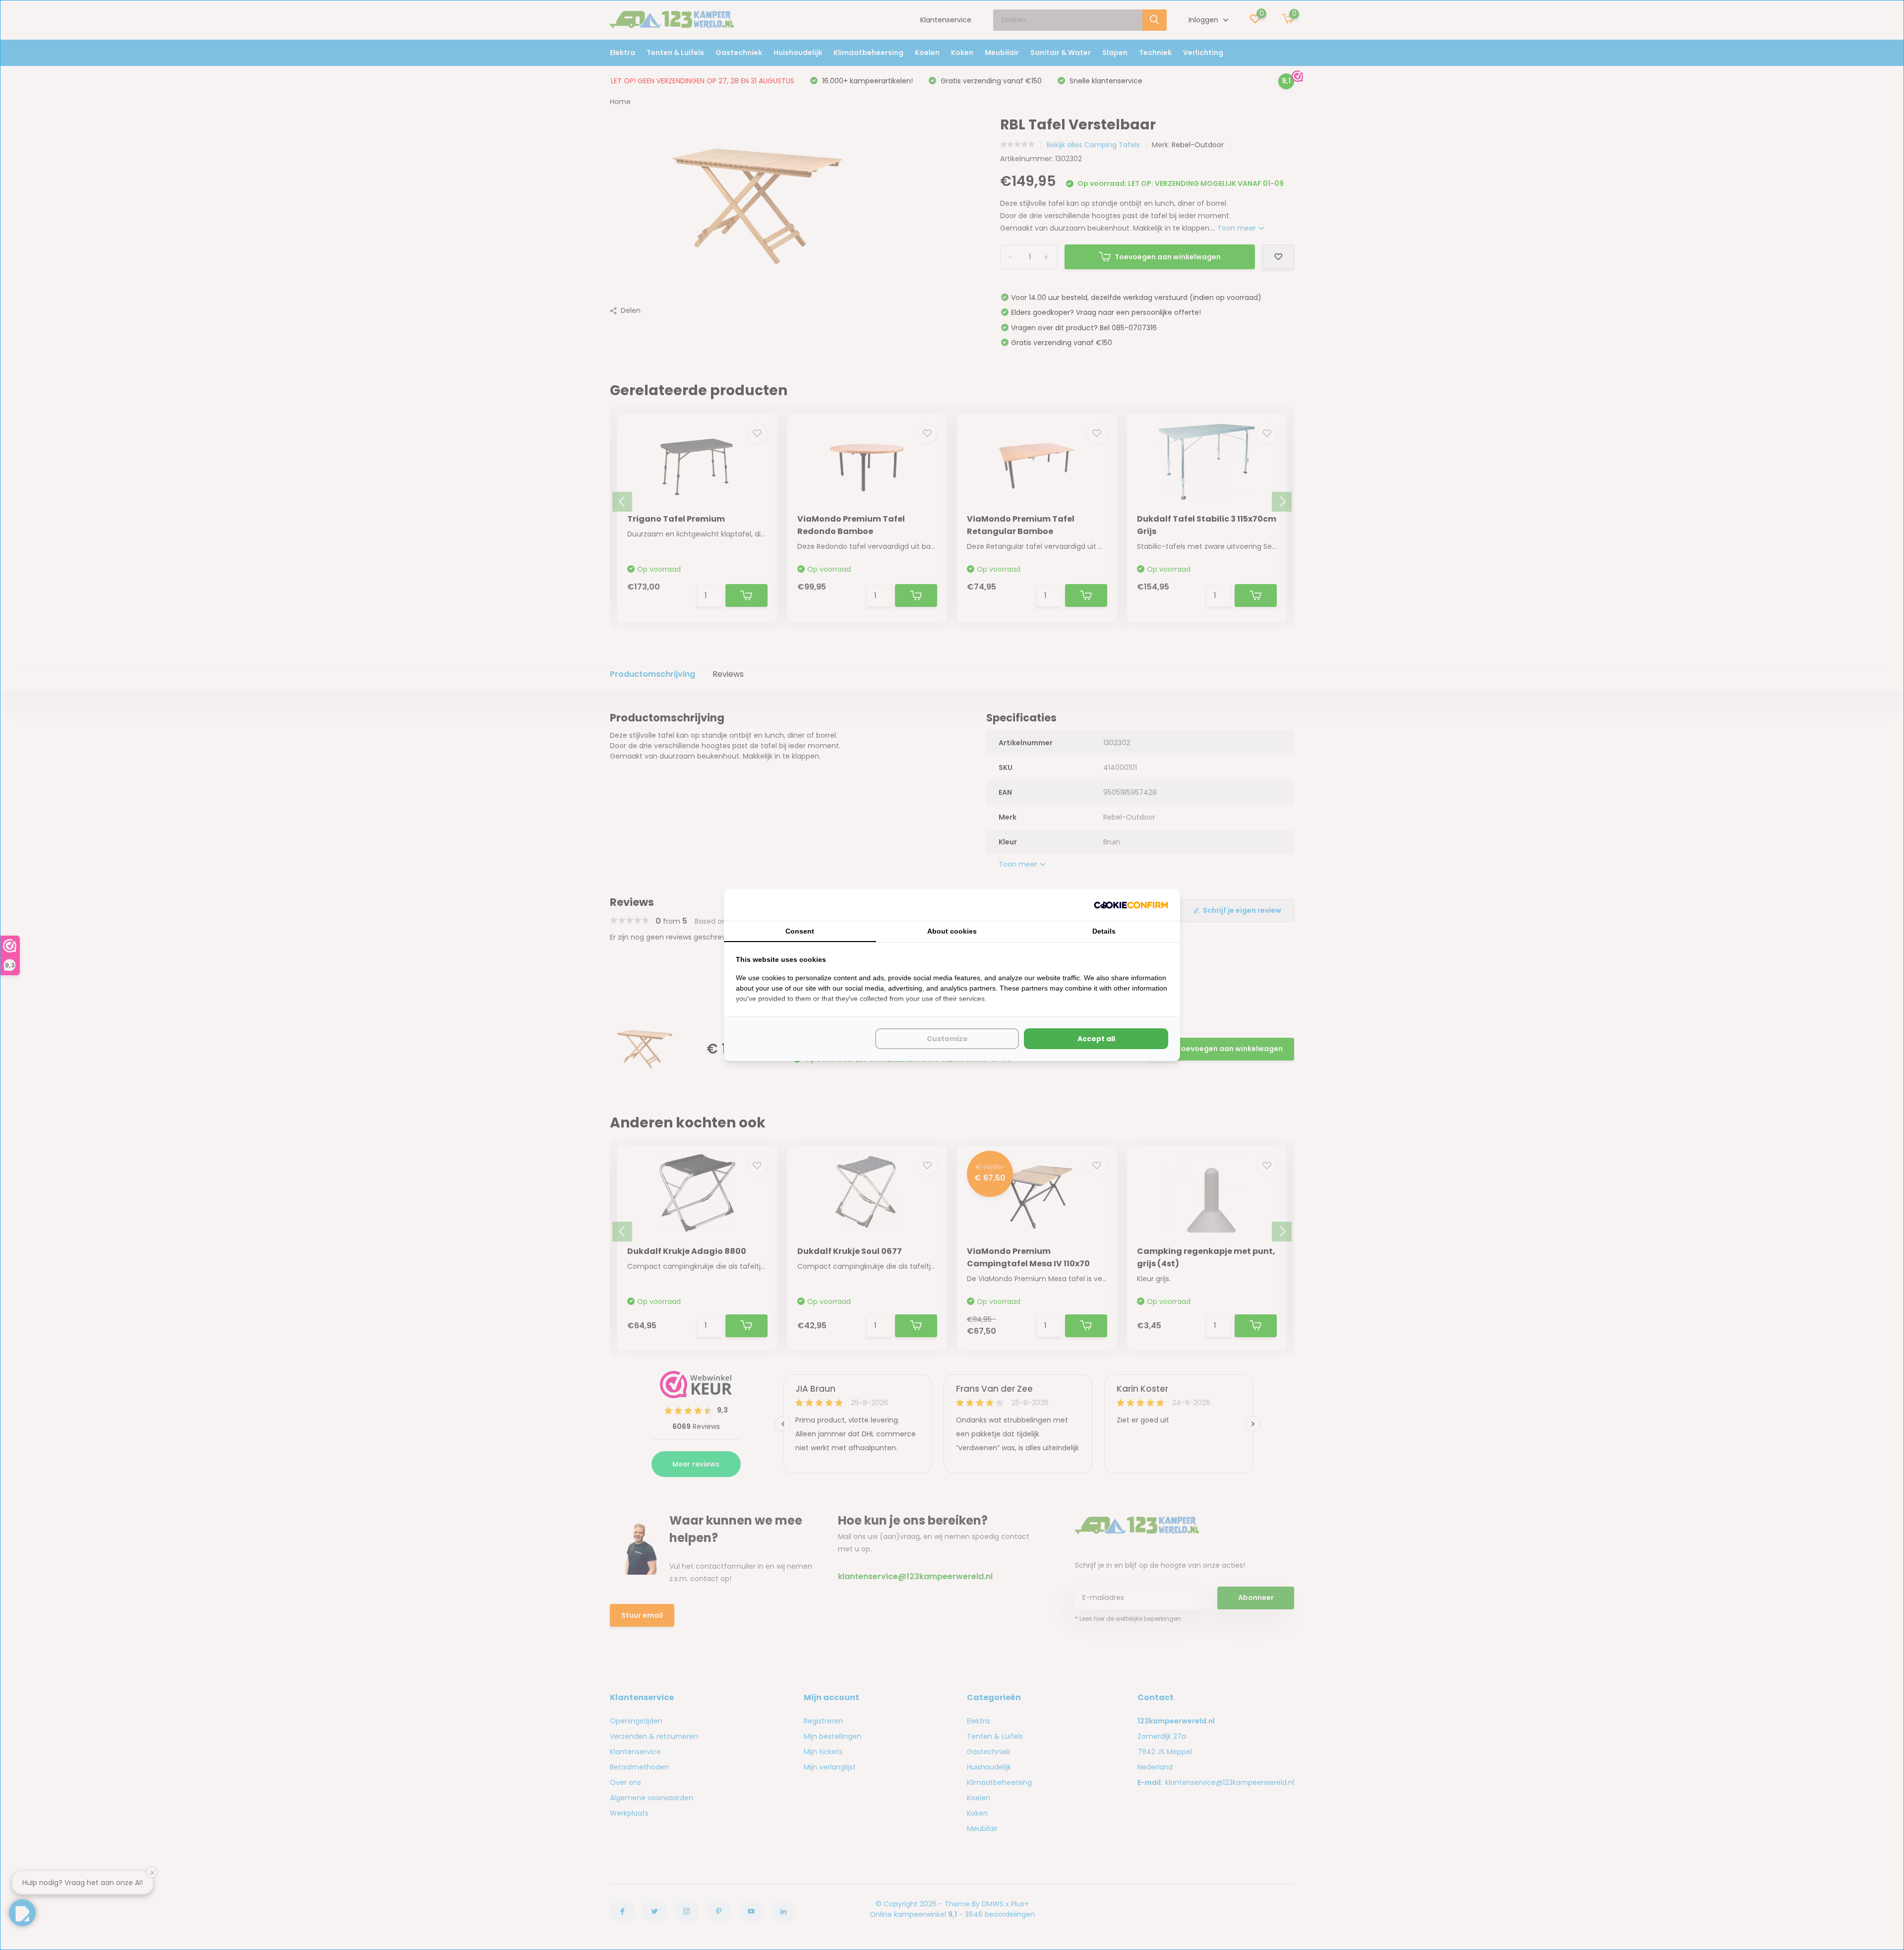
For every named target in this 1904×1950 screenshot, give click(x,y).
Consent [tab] (800, 931)
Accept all (1096, 1039)
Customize (947, 1039)
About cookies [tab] (952, 931)
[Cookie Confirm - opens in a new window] (1131, 905)
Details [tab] (1104, 931)
